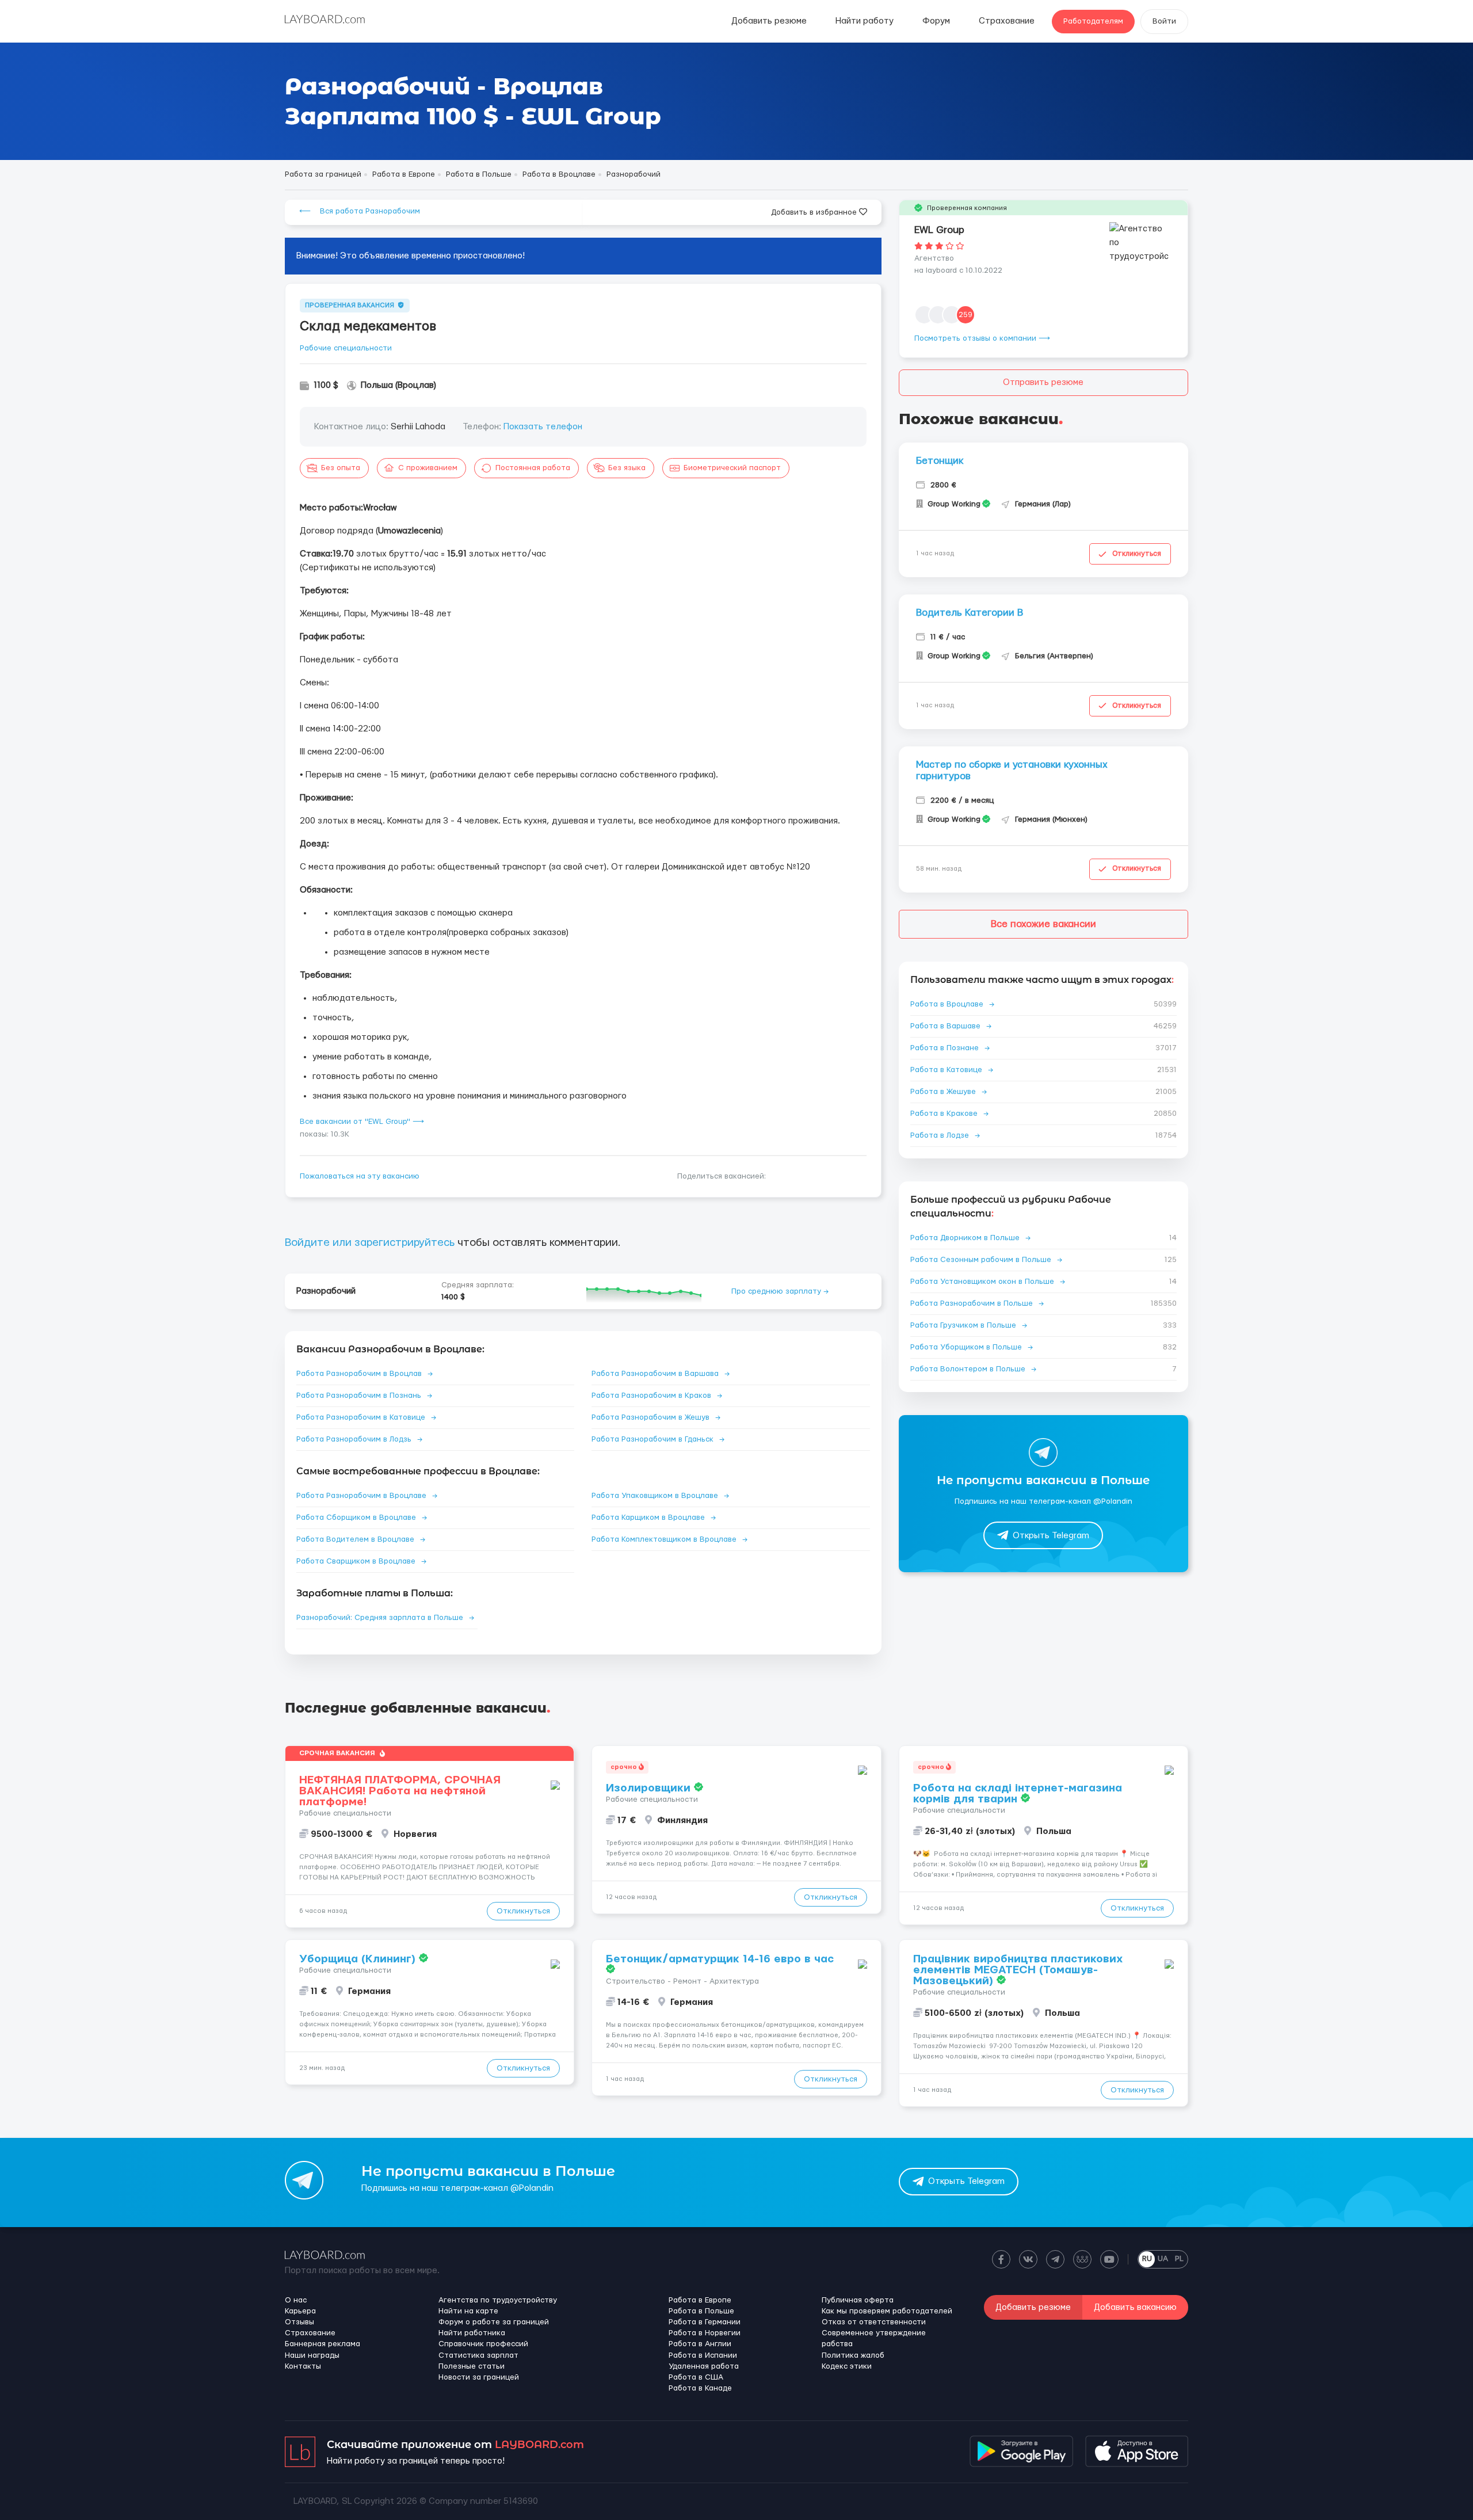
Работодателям (1093, 21)
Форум (936, 21)
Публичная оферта (858, 2300)
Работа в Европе (700, 2300)
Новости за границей (479, 2377)
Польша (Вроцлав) (398, 385)
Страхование (1007, 21)
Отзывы (299, 2322)
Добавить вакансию (1135, 2307)
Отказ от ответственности (874, 2322)
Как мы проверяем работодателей (887, 2311)
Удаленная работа (704, 2366)
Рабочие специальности (346, 348)
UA (1163, 2259)
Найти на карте (468, 2311)
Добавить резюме (769, 21)
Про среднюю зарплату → (780, 1291)
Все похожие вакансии (1043, 924)
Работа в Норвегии (705, 2333)
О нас (296, 2300)
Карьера (300, 2311)
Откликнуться (1137, 554)
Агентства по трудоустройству (498, 2300)
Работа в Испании (703, 2355)
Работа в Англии (700, 2344)
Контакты (303, 2366)
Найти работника (472, 2333)
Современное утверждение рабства (874, 2338)
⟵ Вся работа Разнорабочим (360, 211)
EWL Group (939, 230)
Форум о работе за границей (494, 2322)
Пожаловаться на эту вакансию (360, 1176)
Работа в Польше (701, 2311)
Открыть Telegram (1051, 1536)
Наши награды (312, 2355)
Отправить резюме (1043, 382)
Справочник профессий (483, 2344)
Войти (1164, 21)
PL (1179, 2259)
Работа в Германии (705, 2322)
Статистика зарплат (478, 2355)
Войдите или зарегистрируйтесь (370, 1243)
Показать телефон (543, 427)
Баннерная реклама (323, 2344)
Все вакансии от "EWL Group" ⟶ (362, 1122)
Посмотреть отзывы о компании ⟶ (982, 338)
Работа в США (696, 2377)
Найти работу (865, 21)
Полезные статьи (472, 2366)
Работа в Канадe (700, 2388)
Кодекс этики (847, 2366)
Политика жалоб (853, 2355)
